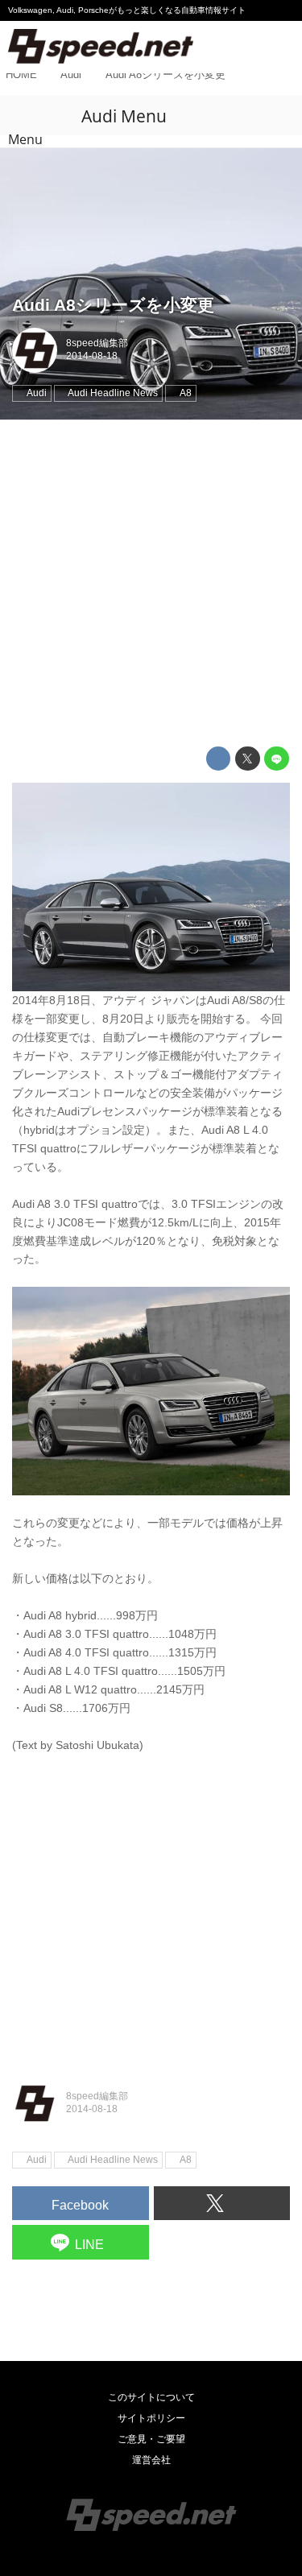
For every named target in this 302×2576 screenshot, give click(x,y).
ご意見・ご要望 (151, 2439)
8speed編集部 (97, 343)
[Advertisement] (151, 583)
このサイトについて (151, 2397)
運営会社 (151, 2460)
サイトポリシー (151, 2418)
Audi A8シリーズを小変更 (113, 305)
